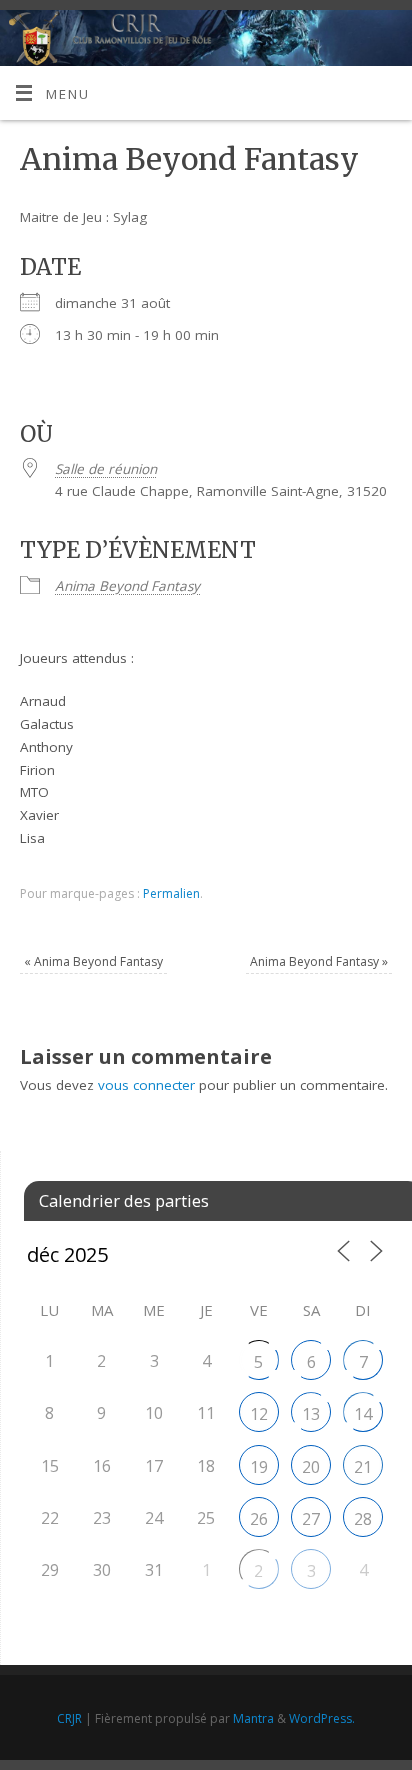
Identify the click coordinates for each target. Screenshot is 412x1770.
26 (259, 1519)
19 (259, 1467)
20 (311, 1467)
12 (259, 1414)
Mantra (253, 1718)
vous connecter (146, 1085)
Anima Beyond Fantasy (127, 586)
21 (363, 1467)
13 (311, 1414)
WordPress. (322, 1718)
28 (363, 1519)
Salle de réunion (106, 469)
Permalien (171, 893)
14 (363, 1414)
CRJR (69, 1718)
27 (311, 1519)
